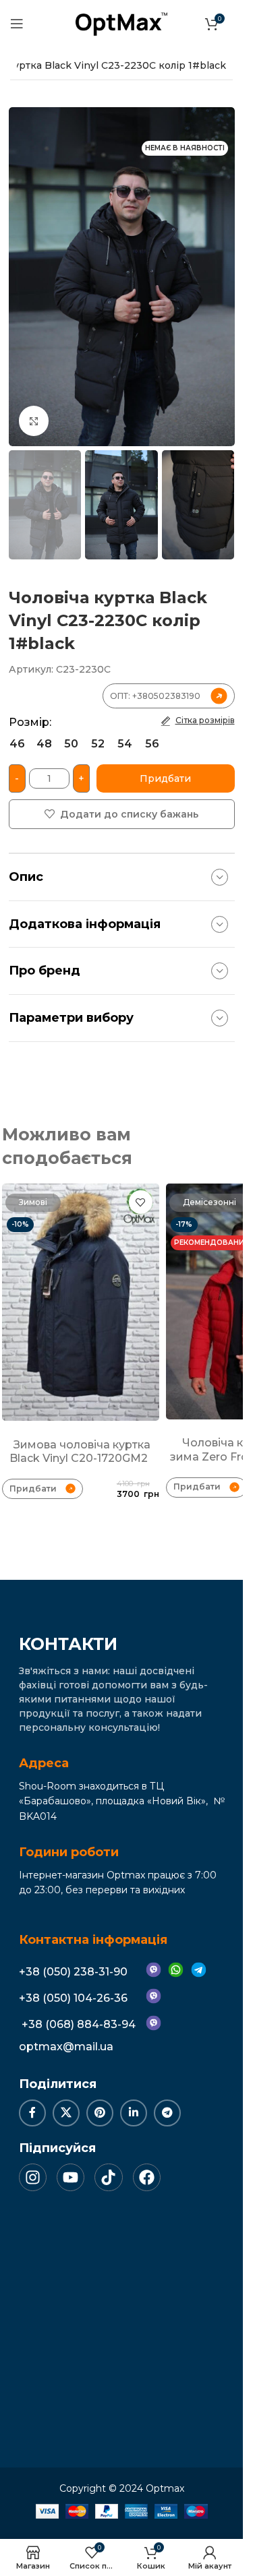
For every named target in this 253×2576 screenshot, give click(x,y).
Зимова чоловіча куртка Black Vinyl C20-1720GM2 (80, 1452)
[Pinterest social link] (100, 2113)
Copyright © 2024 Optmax (122, 2488)
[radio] (17, 744)
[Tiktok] (108, 2177)
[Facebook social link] (32, 2113)
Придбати (165, 778)
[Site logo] (121, 23)
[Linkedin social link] (134, 2113)
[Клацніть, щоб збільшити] (34, 421)
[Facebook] (147, 2177)
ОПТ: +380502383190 (155, 696)
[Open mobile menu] (17, 24)
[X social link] (66, 2113)
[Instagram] (33, 2177)
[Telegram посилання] (167, 2113)
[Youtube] (71, 2177)
